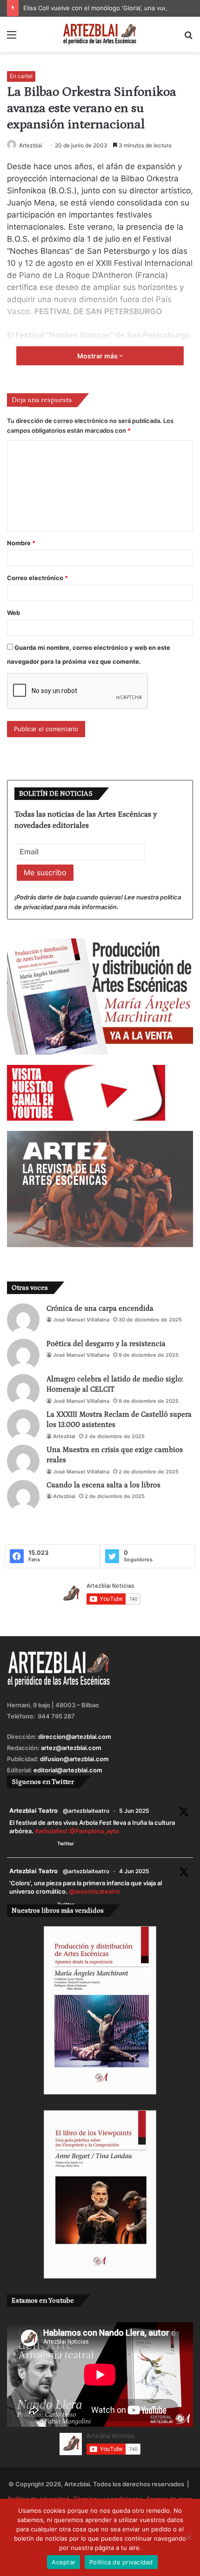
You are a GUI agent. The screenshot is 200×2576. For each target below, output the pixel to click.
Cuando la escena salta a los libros (103, 1485)
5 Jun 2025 (134, 1811)
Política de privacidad (121, 2562)
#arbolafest (51, 1831)
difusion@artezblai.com (74, 1759)
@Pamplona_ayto (94, 1831)
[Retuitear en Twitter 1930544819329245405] (30, 1845)
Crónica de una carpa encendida (100, 1308)
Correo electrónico (37, 578)
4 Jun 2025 (134, 1871)
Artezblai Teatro (33, 1810)
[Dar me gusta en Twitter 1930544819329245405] (47, 1845)
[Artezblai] (100, 34)
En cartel (21, 76)
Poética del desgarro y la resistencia (106, 1344)
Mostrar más (98, 356)
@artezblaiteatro (86, 1811)
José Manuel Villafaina (81, 1320)
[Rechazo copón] (188, 2537)
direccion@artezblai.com (75, 1737)
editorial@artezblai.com (68, 1770)
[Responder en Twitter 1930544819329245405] (14, 1845)
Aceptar (63, 2562)
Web (13, 613)
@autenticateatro (94, 1891)
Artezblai (31, 145)
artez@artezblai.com (71, 1748)
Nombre (21, 543)
